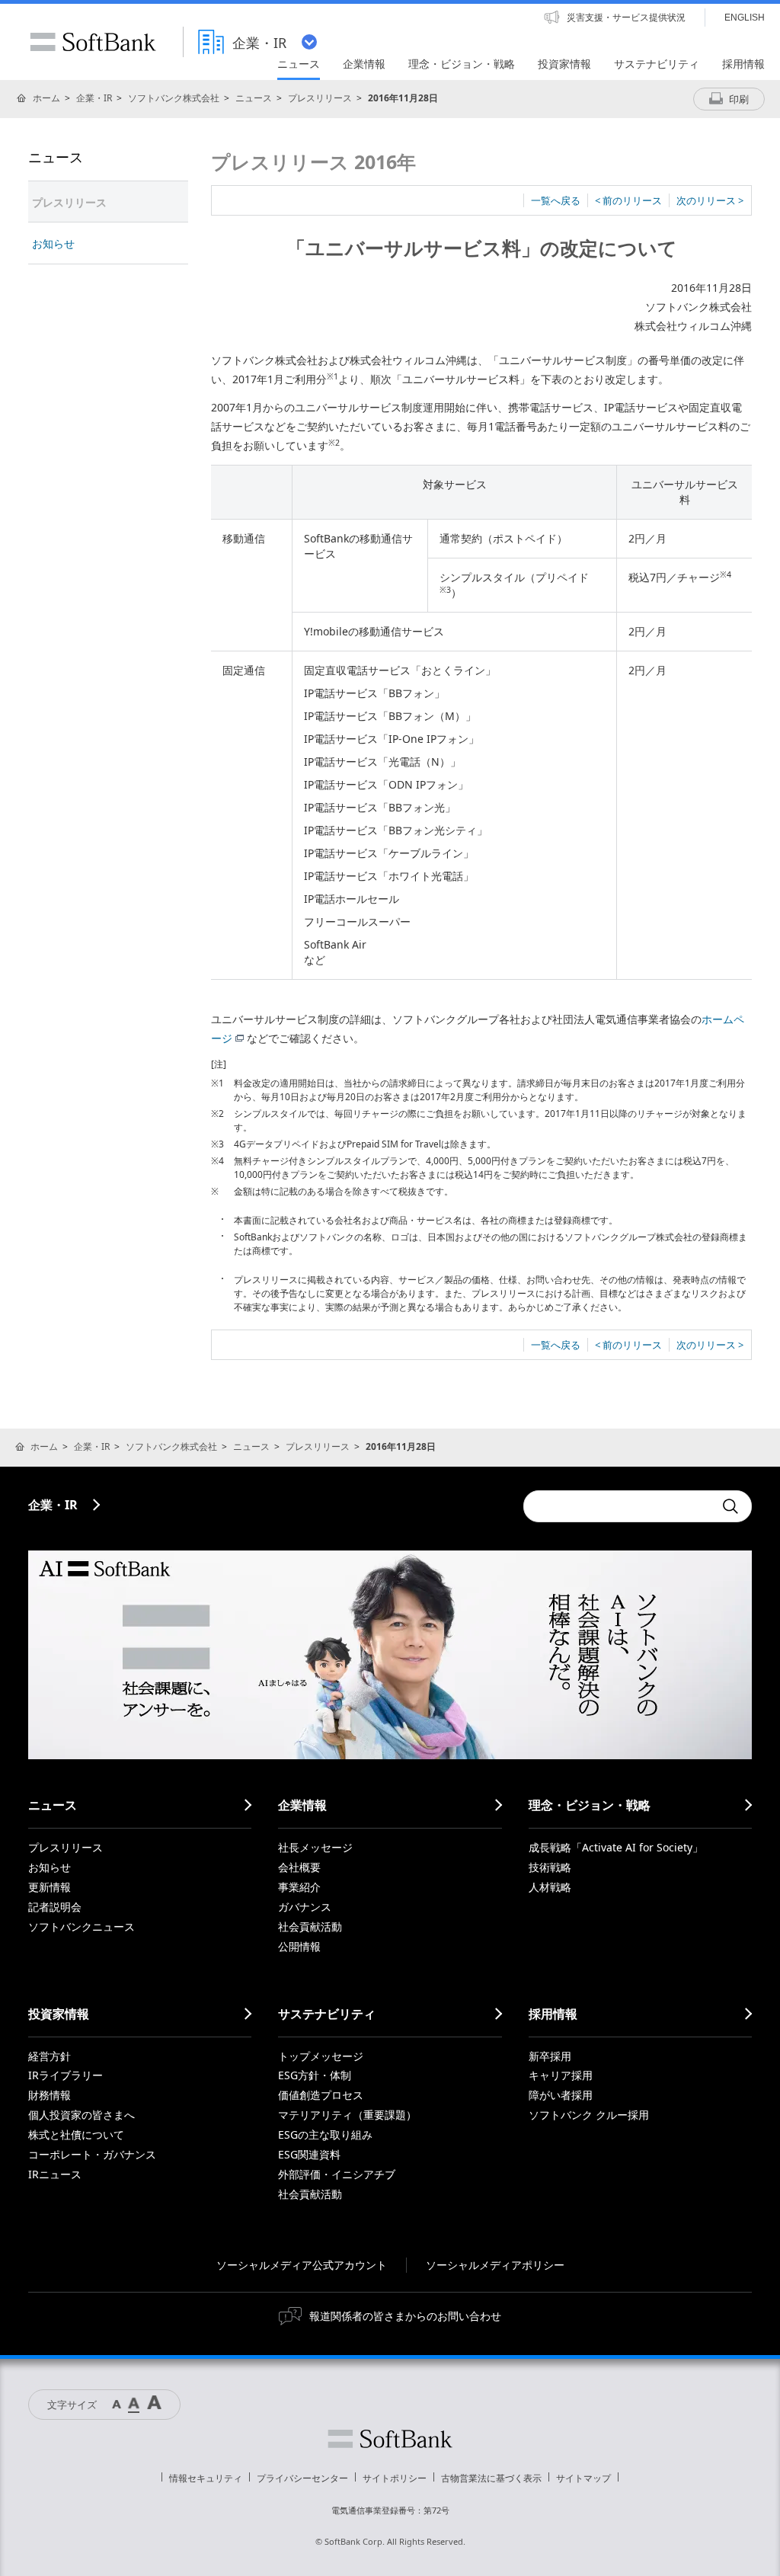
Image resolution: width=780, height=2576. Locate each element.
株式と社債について (76, 2134)
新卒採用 (550, 2056)
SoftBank (93, 42)
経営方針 (50, 2056)
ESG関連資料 (309, 2154)
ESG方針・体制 (315, 2075)
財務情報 (50, 2095)
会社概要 (299, 1867)
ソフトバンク (390, 2439)
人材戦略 (550, 1887)
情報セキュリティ (206, 2478)
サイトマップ (583, 2478)
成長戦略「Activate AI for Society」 (616, 1847)
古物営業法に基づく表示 (491, 2478)
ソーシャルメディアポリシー (495, 2265)
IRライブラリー (66, 2075)
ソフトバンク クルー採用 (589, 2115)
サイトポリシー (395, 2478)
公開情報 (299, 1946)
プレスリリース (320, 98)
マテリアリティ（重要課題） (347, 2115)
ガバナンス (305, 1907)
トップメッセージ (321, 2056)
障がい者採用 (561, 2095)
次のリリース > (710, 200)
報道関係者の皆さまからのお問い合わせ (405, 2316)
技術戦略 (550, 1867)
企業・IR (94, 98)
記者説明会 (55, 1907)
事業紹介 (299, 1887)
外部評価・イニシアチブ (337, 2174)
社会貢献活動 (310, 1926)
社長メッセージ (315, 1847)
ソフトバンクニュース (82, 1926)
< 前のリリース (628, 200)
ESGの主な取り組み (325, 2134)
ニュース (254, 98)
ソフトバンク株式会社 (174, 98)
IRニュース (55, 2174)
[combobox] (619, 1506)
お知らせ (53, 243)
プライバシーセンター (302, 2478)
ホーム (46, 98)
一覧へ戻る (556, 200)
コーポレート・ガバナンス (92, 2154)
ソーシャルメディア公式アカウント (302, 2265)
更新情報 (50, 1887)
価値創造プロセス (321, 2095)
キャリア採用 (561, 2075)
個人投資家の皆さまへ (82, 2115)
